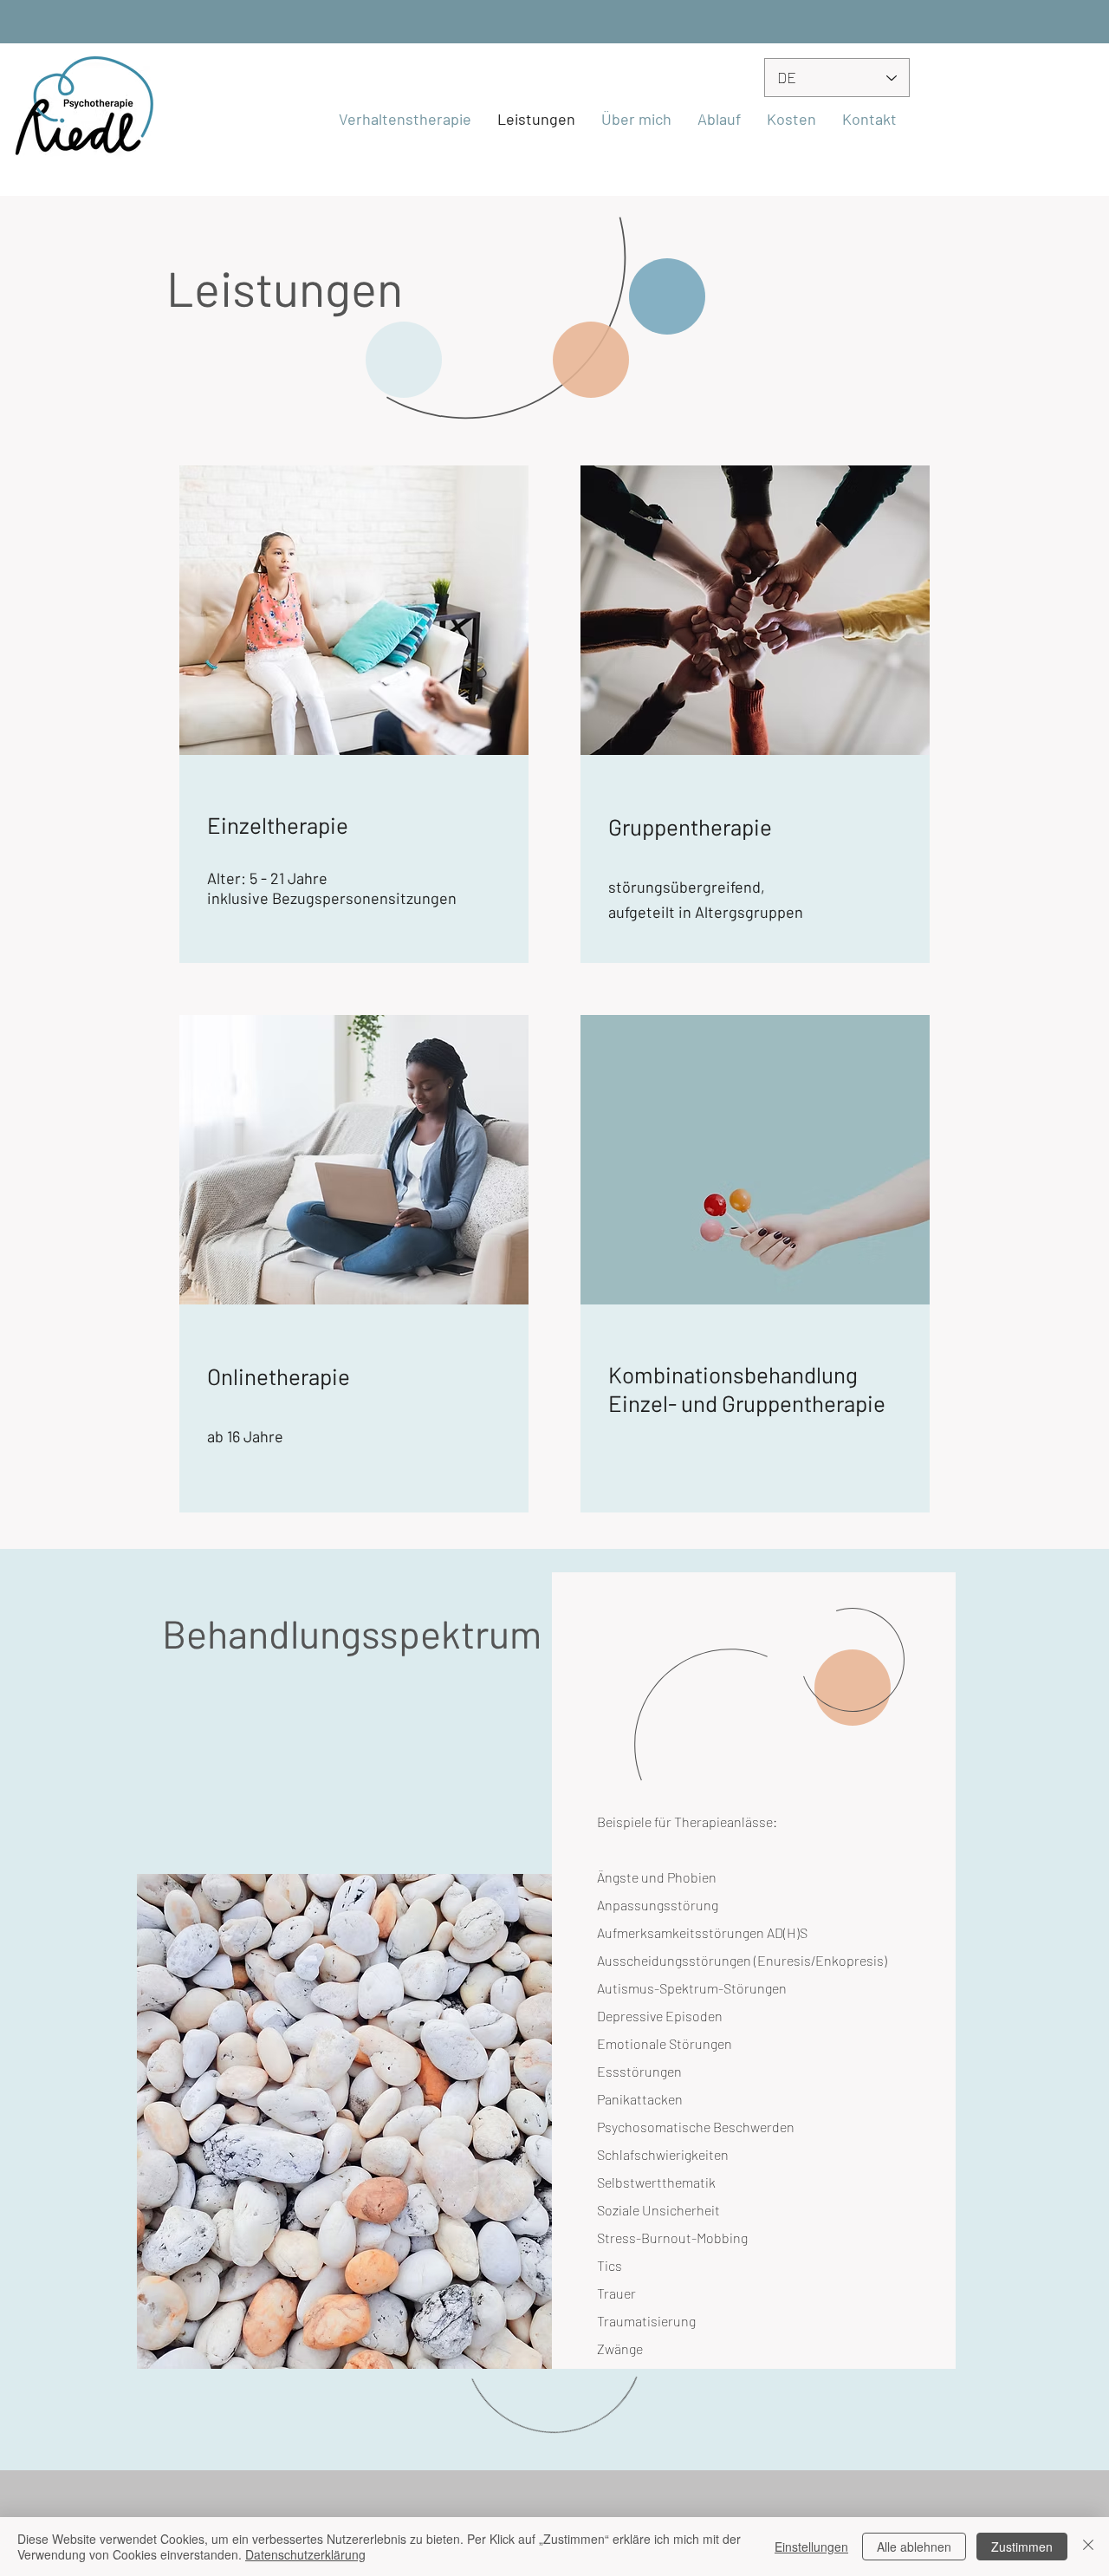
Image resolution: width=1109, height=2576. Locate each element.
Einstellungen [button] (811, 2547)
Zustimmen (1022, 2547)
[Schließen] (1088, 2547)
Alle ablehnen (914, 2547)
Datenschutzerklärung (305, 2554)
